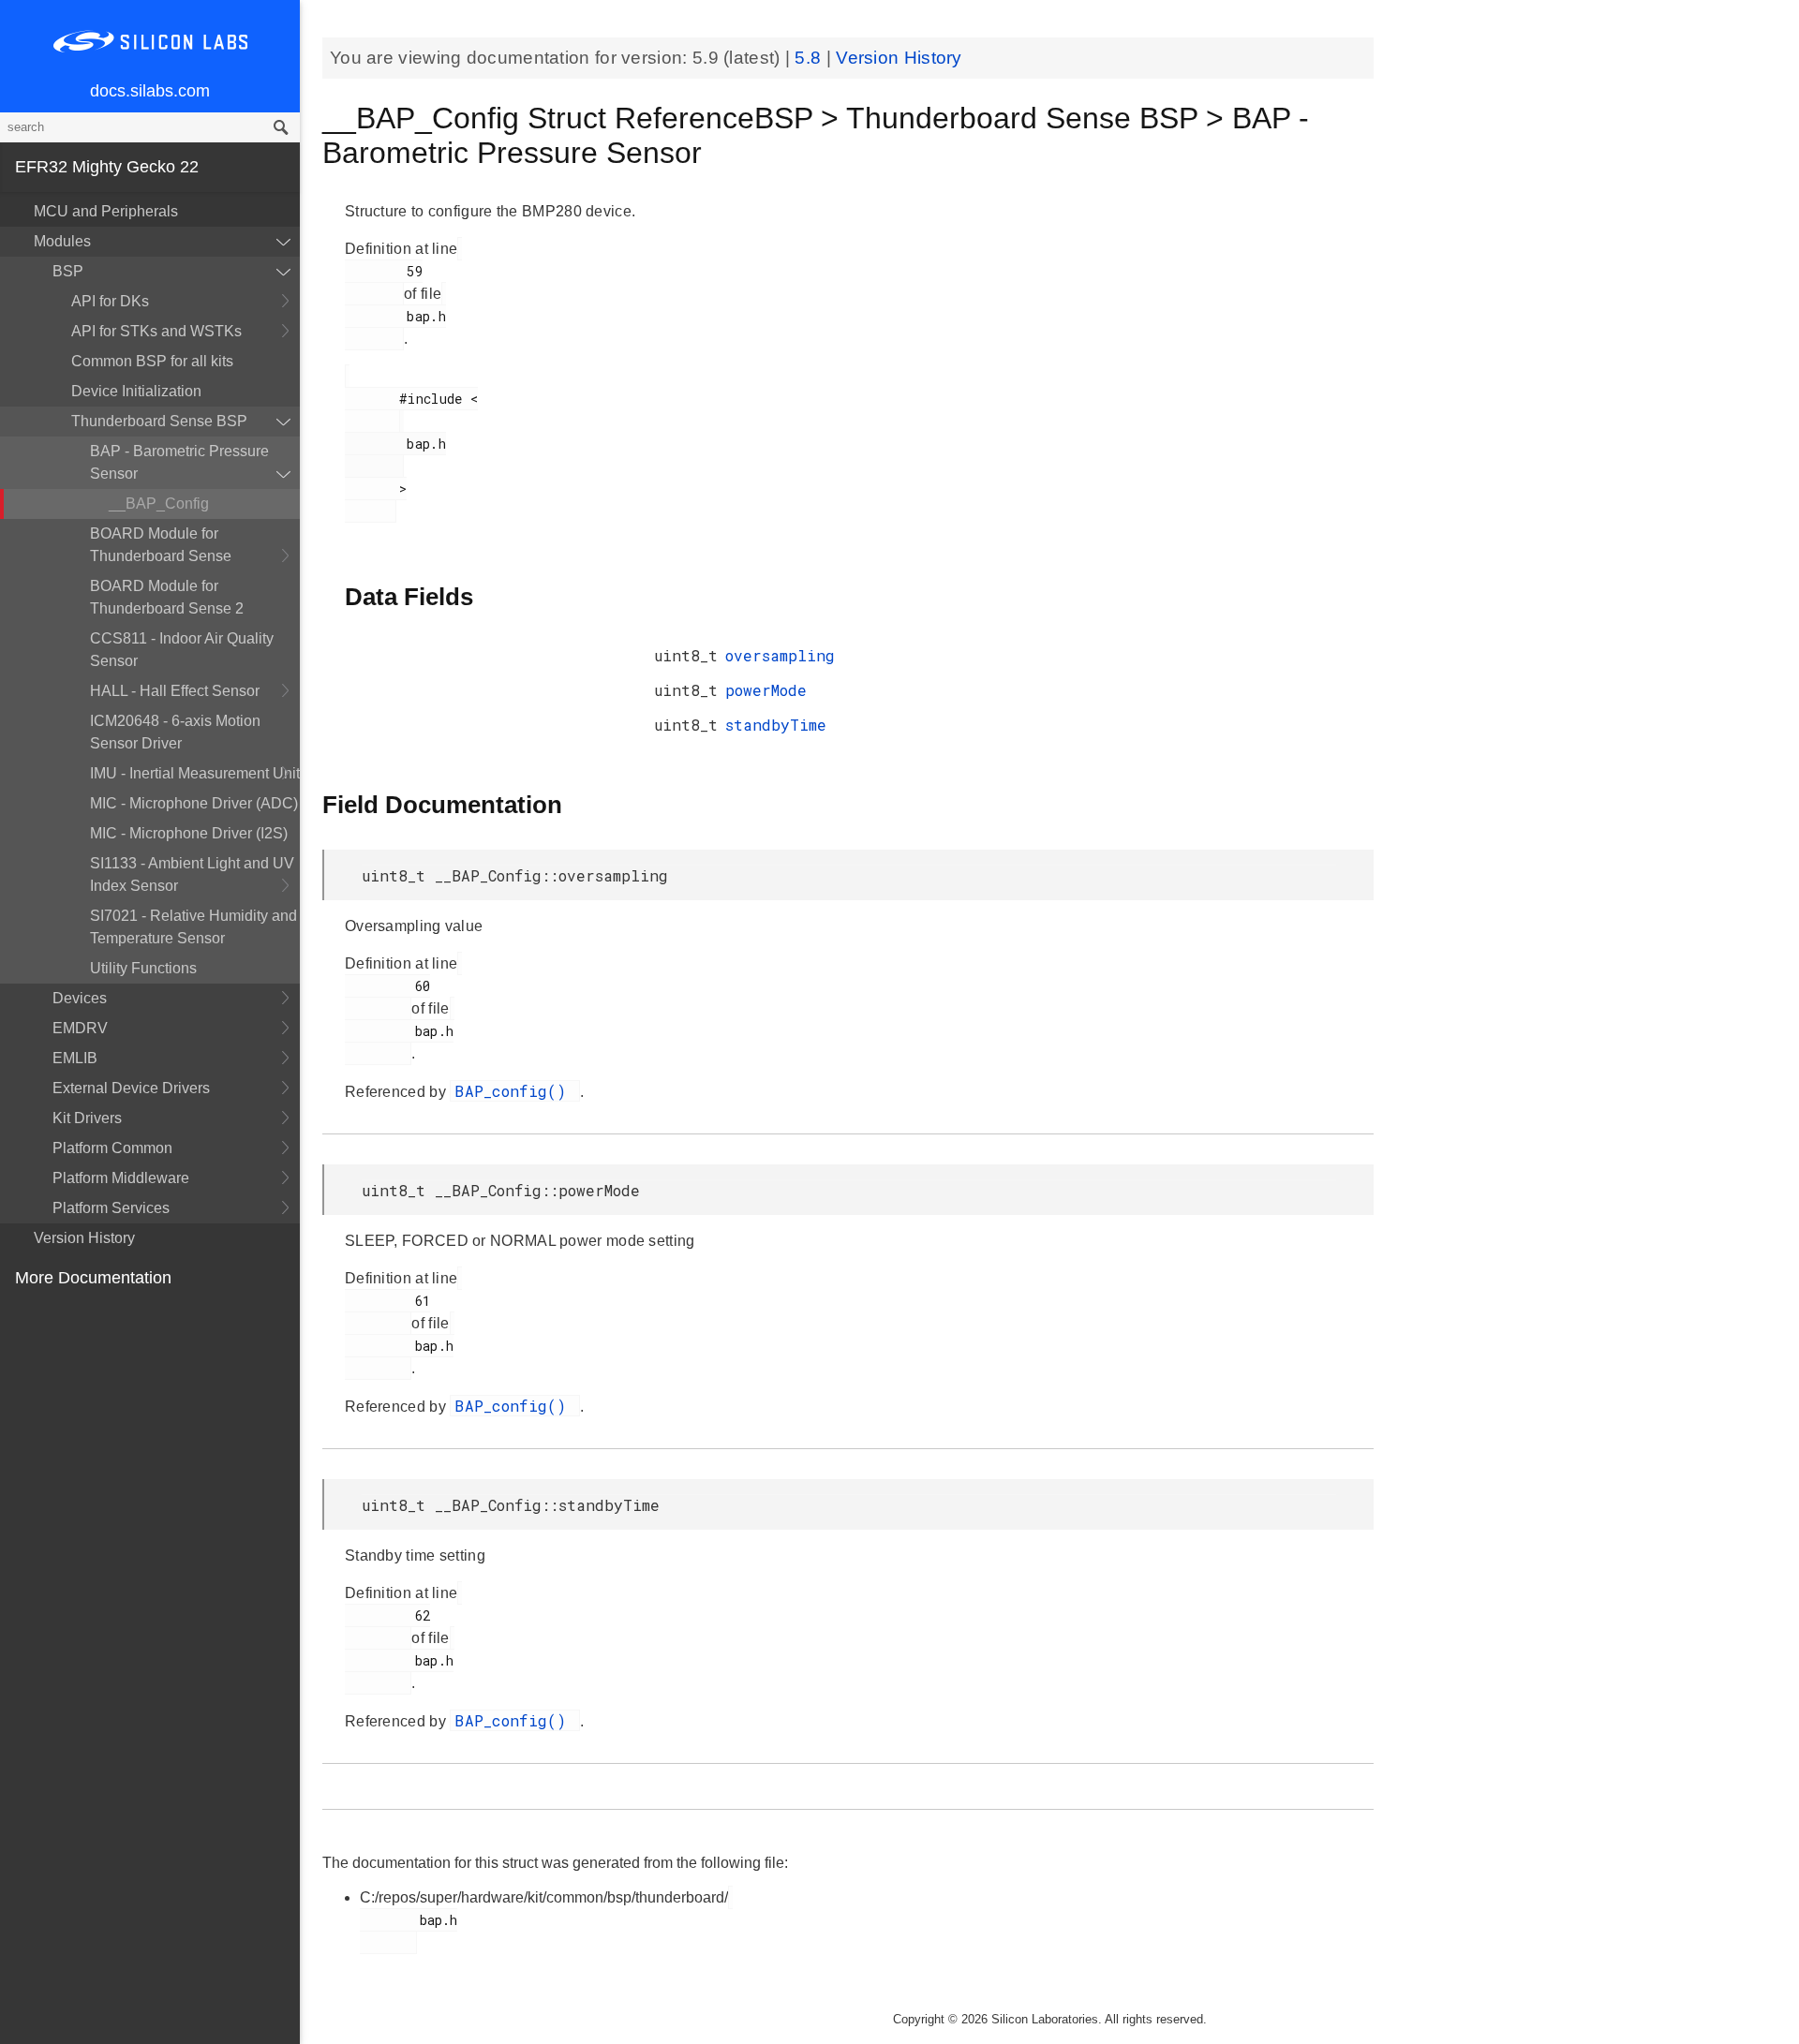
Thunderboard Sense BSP (159, 421)
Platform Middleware (121, 1178)
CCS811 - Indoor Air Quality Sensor (182, 650)
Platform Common (112, 1148)
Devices (80, 998)
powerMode (766, 690)
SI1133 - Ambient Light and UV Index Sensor (192, 874)
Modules (62, 241)
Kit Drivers (87, 1118)
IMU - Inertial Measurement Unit (195, 773)
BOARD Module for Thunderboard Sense (161, 545)
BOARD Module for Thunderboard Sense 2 (167, 597)
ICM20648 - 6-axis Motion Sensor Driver (175, 732)
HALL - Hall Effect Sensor (175, 691)
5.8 (810, 58)
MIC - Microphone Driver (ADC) (194, 803)
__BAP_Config (159, 504)
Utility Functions (143, 968)
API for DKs (110, 301)
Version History (84, 1238)
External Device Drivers (131, 1088)
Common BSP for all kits (152, 361)
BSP (68, 271)
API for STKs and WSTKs (156, 331)
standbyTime (776, 725)
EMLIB (75, 1058)
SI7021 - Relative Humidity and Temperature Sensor (193, 927)
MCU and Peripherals (106, 211)
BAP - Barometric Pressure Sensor (179, 462)
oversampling (780, 655)
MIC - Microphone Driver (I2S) (189, 833)
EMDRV (80, 1028)
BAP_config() (515, 1091)
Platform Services (111, 1208)
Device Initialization (136, 391)
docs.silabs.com (150, 91)
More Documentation (93, 1278)
